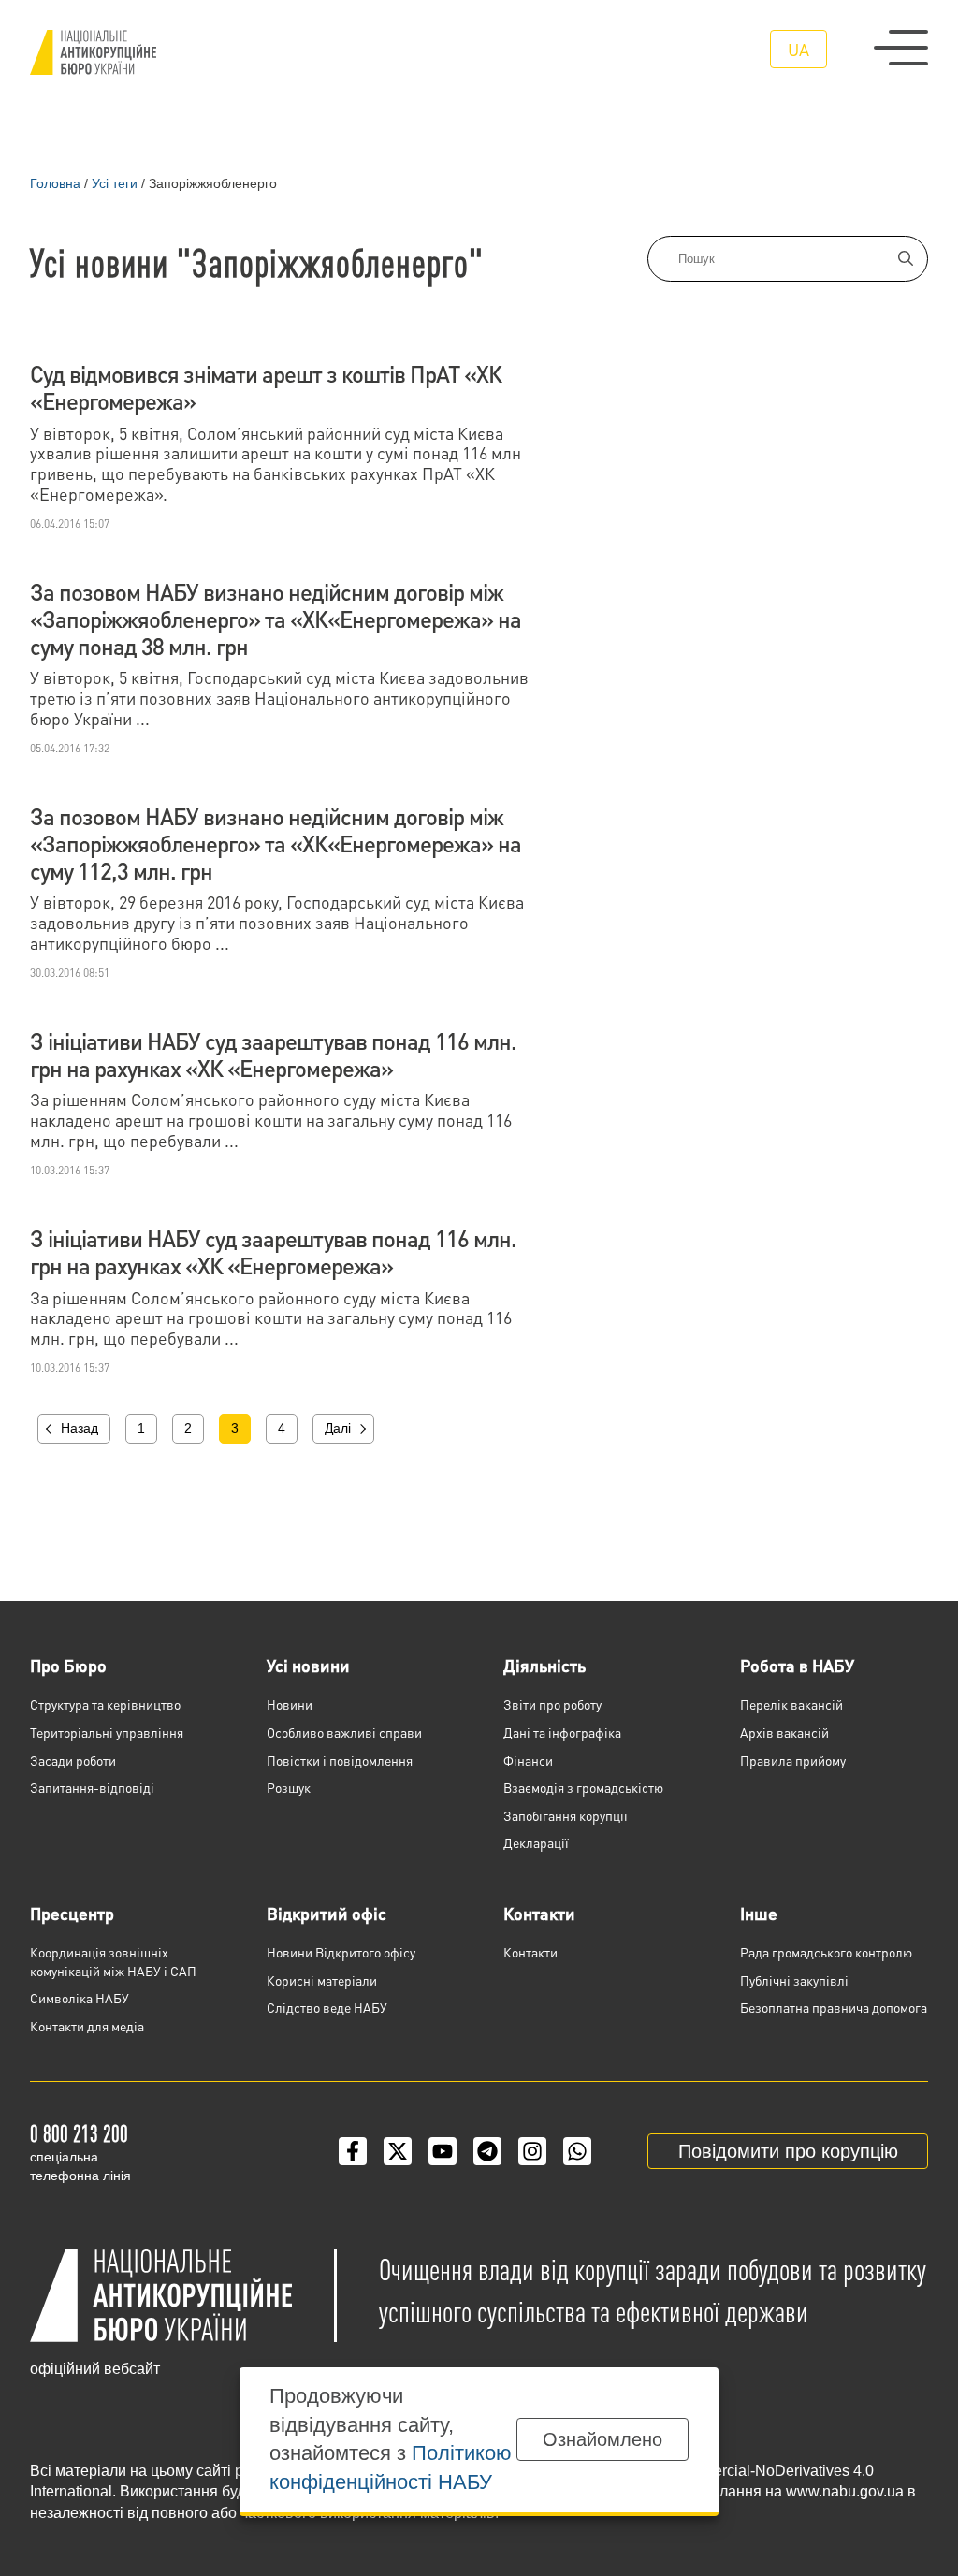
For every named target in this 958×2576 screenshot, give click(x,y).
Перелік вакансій (791, 1704)
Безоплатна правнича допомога (834, 2007)
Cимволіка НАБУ (80, 1998)
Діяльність (544, 1665)
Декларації (536, 1842)
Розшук (289, 1787)
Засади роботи (73, 1760)
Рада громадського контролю (826, 1952)
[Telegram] (487, 2151)
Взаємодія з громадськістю (583, 1787)
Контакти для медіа (87, 2026)
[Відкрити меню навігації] (901, 48)
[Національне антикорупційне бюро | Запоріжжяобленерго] (93, 52)
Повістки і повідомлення (340, 1760)
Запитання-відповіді (92, 1787)
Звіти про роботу (552, 1704)
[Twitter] (398, 2151)
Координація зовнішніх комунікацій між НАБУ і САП (113, 1961)
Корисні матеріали (322, 1980)
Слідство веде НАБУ (327, 2007)
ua (798, 49)
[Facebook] (353, 2151)
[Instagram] (532, 2151)
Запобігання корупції (566, 1815)
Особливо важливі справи (344, 1732)
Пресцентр (72, 1913)
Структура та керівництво (105, 1704)
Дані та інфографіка (562, 1732)
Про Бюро (68, 1665)
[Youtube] (443, 2151)
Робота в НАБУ (797, 1665)
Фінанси (528, 1760)
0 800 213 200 (79, 2133)
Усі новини (308, 1665)
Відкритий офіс (327, 1913)
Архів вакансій (784, 1732)
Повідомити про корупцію (788, 2151)
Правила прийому (793, 1760)
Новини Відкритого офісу (341, 1952)
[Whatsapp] (577, 2151)
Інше (759, 1913)
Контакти (539, 1913)
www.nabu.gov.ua (845, 2491)
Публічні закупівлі (794, 1980)
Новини (290, 1704)
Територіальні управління (107, 1732)
